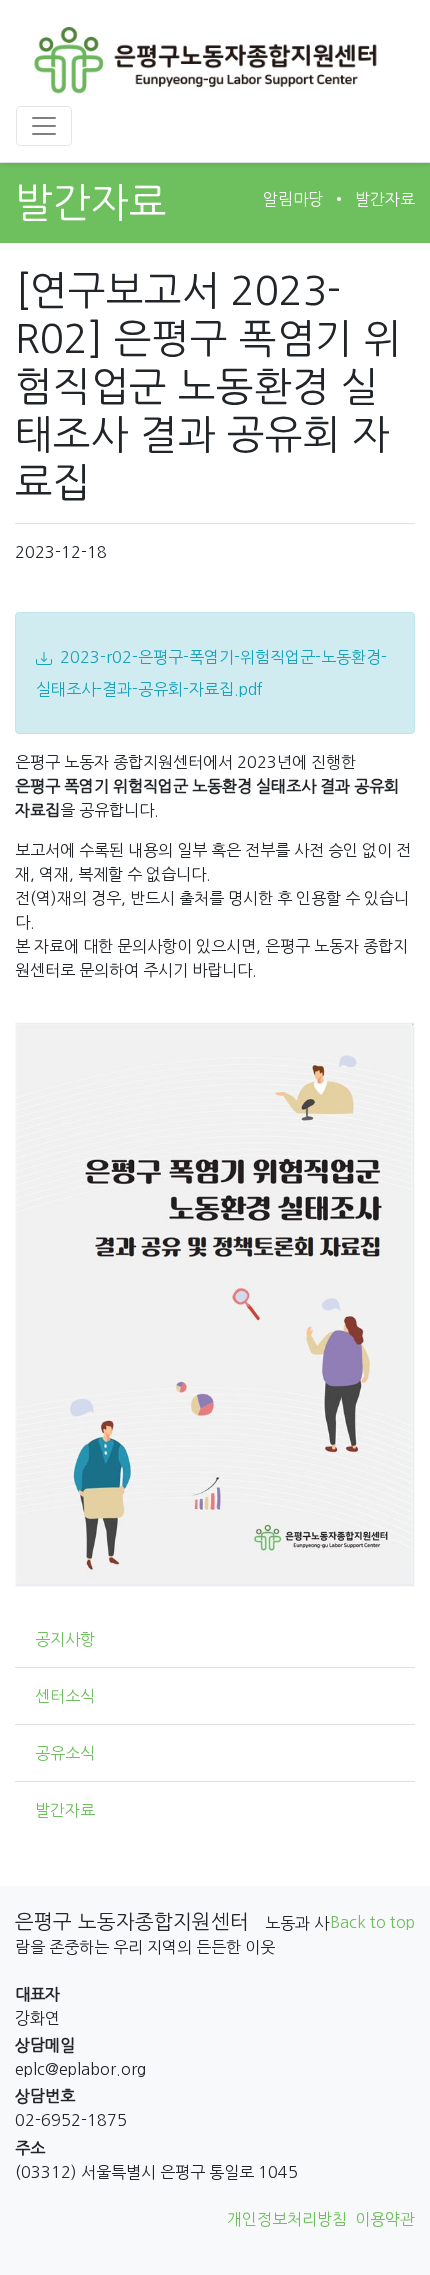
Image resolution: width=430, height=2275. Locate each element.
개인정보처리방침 (287, 2219)
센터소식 (65, 1696)
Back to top (372, 1922)
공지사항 (65, 1639)
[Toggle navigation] (44, 126)
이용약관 (385, 2219)
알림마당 (293, 199)
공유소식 (65, 1753)
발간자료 (385, 199)
